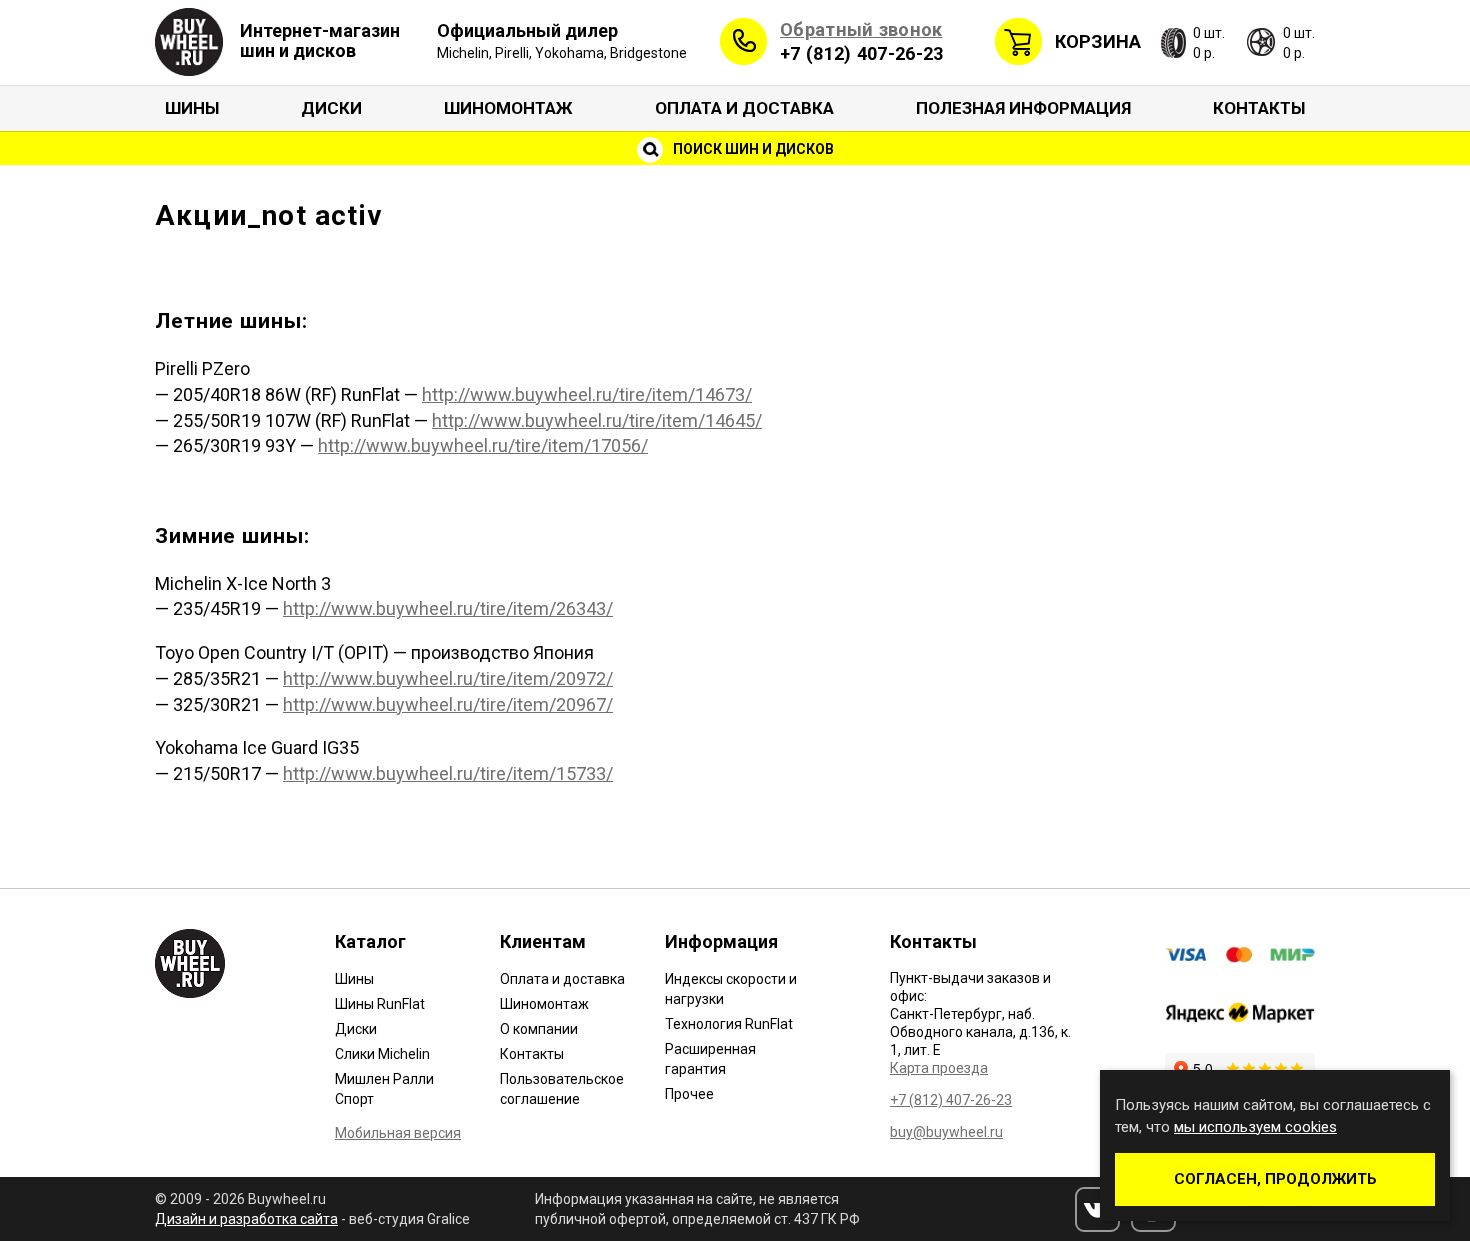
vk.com (1097, 1209)
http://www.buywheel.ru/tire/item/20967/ (448, 704)
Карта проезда (939, 1068)
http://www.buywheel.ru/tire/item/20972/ (448, 678)
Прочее (689, 1094)
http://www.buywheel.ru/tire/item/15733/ (448, 773)
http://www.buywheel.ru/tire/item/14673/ (587, 394)
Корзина (1098, 41)
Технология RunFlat (729, 1024)
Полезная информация (1023, 108)
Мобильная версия (398, 1133)
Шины (192, 108)
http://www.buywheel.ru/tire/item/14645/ (597, 420)
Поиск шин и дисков (752, 149)
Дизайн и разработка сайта (246, 1219)
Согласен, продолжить (1275, 1179)
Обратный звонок (861, 29)
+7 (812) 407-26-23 (861, 53)
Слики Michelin (382, 1054)
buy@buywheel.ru (946, 1132)
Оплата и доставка (744, 108)
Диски (331, 108)
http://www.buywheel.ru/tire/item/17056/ (483, 445)
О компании (539, 1029)
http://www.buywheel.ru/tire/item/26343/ (448, 608)
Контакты (1259, 108)
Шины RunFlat (380, 1004)
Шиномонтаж (508, 108)
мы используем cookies (1255, 1127)
